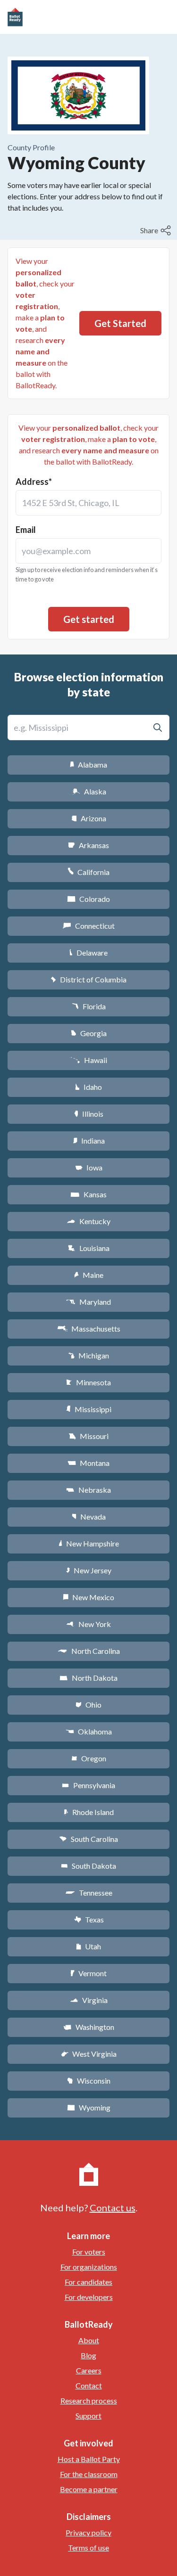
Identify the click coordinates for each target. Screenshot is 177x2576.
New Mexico (88, 1597)
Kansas (88, 1194)
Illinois (89, 1114)
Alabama (88, 765)
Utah (88, 1946)
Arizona (89, 818)
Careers (89, 2370)
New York (88, 1624)
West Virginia (89, 2054)
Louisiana (89, 1248)
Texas (89, 1919)
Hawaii (88, 1060)
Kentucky (88, 1221)
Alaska (88, 791)
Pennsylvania (88, 1785)
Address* (34, 482)
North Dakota (88, 1678)
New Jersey (89, 1570)
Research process (89, 2400)
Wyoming (89, 2107)
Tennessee (89, 1893)
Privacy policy (88, 2532)
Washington (89, 2027)
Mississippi (89, 1409)
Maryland (88, 1302)
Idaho (88, 1087)
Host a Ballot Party (89, 2459)
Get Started (120, 323)
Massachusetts (89, 1329)
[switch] (157, 230)
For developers (89, 2297)
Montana (88, 1463)
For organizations (89, 2267)
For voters (89, 2252)
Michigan (88, 1355)
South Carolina (88, 1839)
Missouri (88, 1436)
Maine (89, 1275)
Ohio (88, 1705)
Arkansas (88, 845)
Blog (88, 2355)
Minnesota (88, 1382)
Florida (89, 1006)
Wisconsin (89, 2081)
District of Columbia (88, 979)
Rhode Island (89, 1812)
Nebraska (88, 1490)
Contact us (113, 2208)
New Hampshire (89, 1543)
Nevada (89, 1517)
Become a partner (89, 2489)
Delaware (88, 953)
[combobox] (88, 503)
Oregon (89, 1758)
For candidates (88, 2282)
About (89, 2340)
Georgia (89, 1033)
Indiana (89, 1141)
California (88, 872)
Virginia (89, 2000)
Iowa (89, 1167)
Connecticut (88, 926)
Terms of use (88, 2547)
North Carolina (89, 1651)
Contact (89, 2385)
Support (88, 2416)
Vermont (88, 1973)
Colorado (88, 899)
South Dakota (88, 1866)
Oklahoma (89, 1731)
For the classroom (89, 2474)
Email (26, 530)
